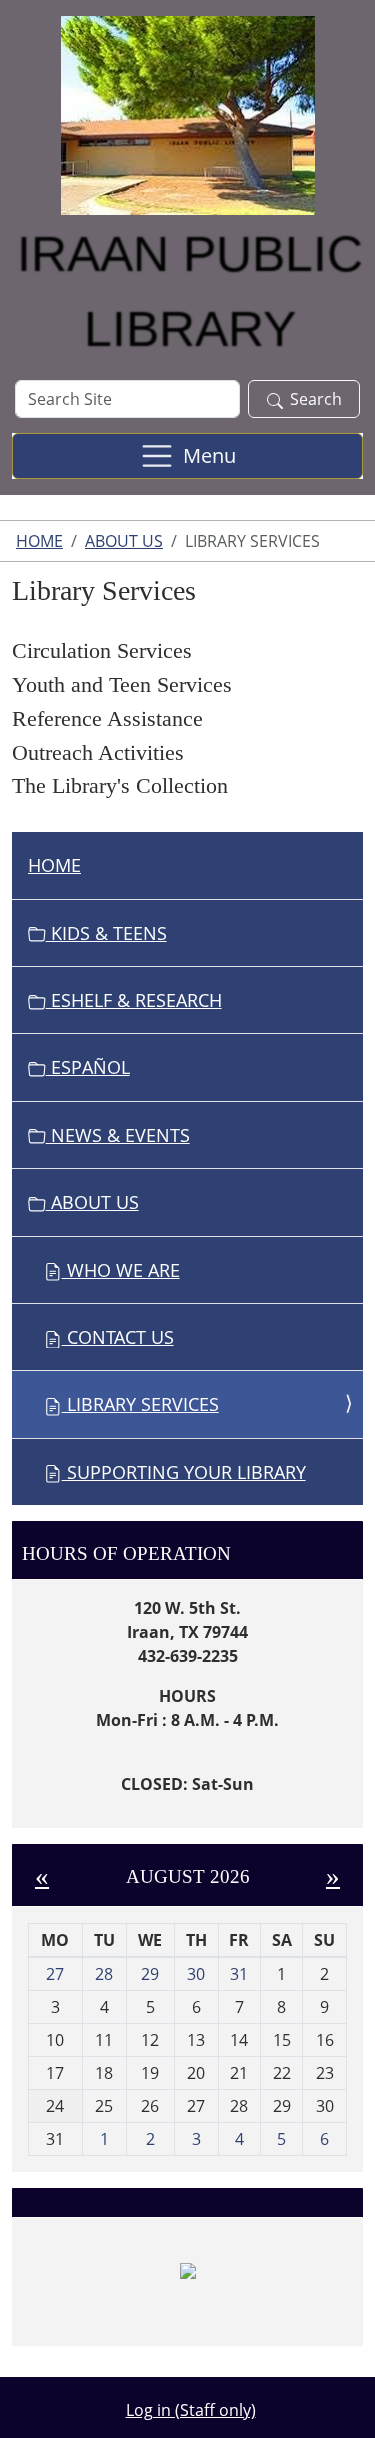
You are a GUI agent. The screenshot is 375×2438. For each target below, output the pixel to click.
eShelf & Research (134, 1000)
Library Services (140, 1404)
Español (88, 1067)
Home (39, 541)
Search (316, 399)
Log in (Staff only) (191, 2410)
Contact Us (118, 1337)
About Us (124, 541)
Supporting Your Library (184, 1472)
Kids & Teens (106, 933)
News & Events (118, 1135)
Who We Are (121, 1270)
